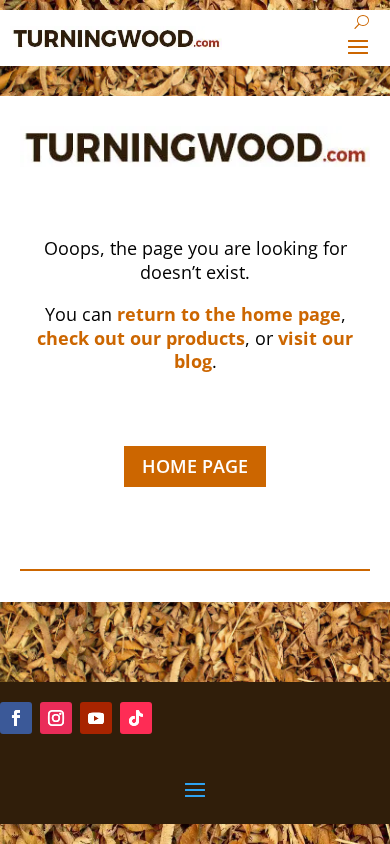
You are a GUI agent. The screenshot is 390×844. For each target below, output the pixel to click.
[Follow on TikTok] (136, 718)
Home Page (195, 466)
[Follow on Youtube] (96, 718)
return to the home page (229, 314)
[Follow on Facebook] (16, 718)
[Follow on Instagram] (56, 718)
